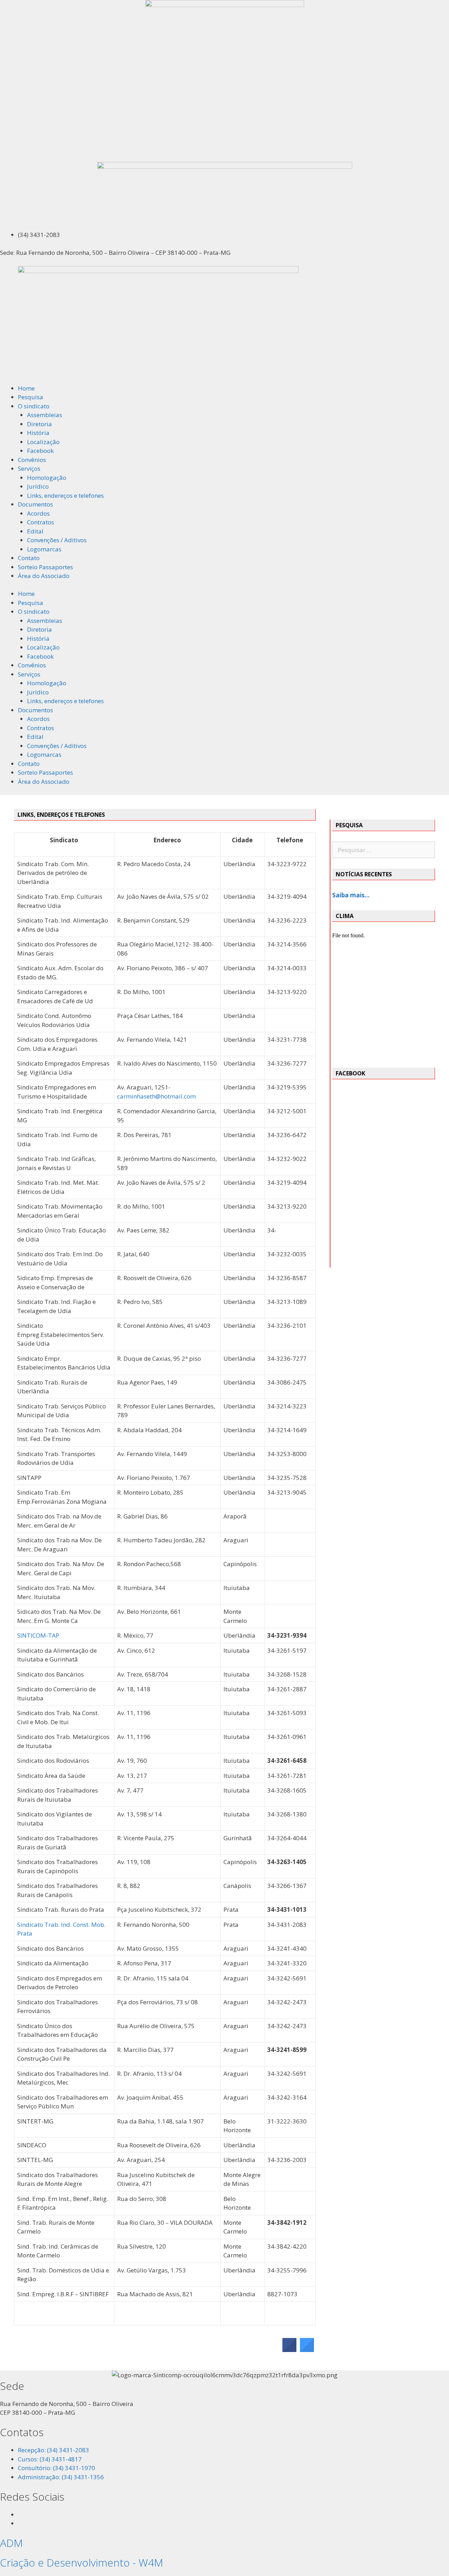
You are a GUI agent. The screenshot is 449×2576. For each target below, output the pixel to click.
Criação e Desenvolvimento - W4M (82, 2563)
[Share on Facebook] (289, 2350)
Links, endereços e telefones (65, 495)
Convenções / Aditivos (57, 540)
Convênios (32, 460)
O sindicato (34, 406)
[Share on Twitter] (307, 2350)
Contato (29, 558)
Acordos (38, 513)
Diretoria (39, 424)
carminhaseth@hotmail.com (156, 1096)
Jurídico (38, 486)
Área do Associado (44, 576)
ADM (11, 2543)
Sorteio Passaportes (45, 567)
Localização (43, 442)
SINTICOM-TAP (38, 1635)
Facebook (40, 451)
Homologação (47, 478)
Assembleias (45, 415)
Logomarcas (44, 549)
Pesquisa (31, 397)
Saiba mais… (351, 895)
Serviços (29, 468)
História (38, 433)
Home (26, 388)
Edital (35, 531)
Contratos (41, 522)
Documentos (35, 504)
